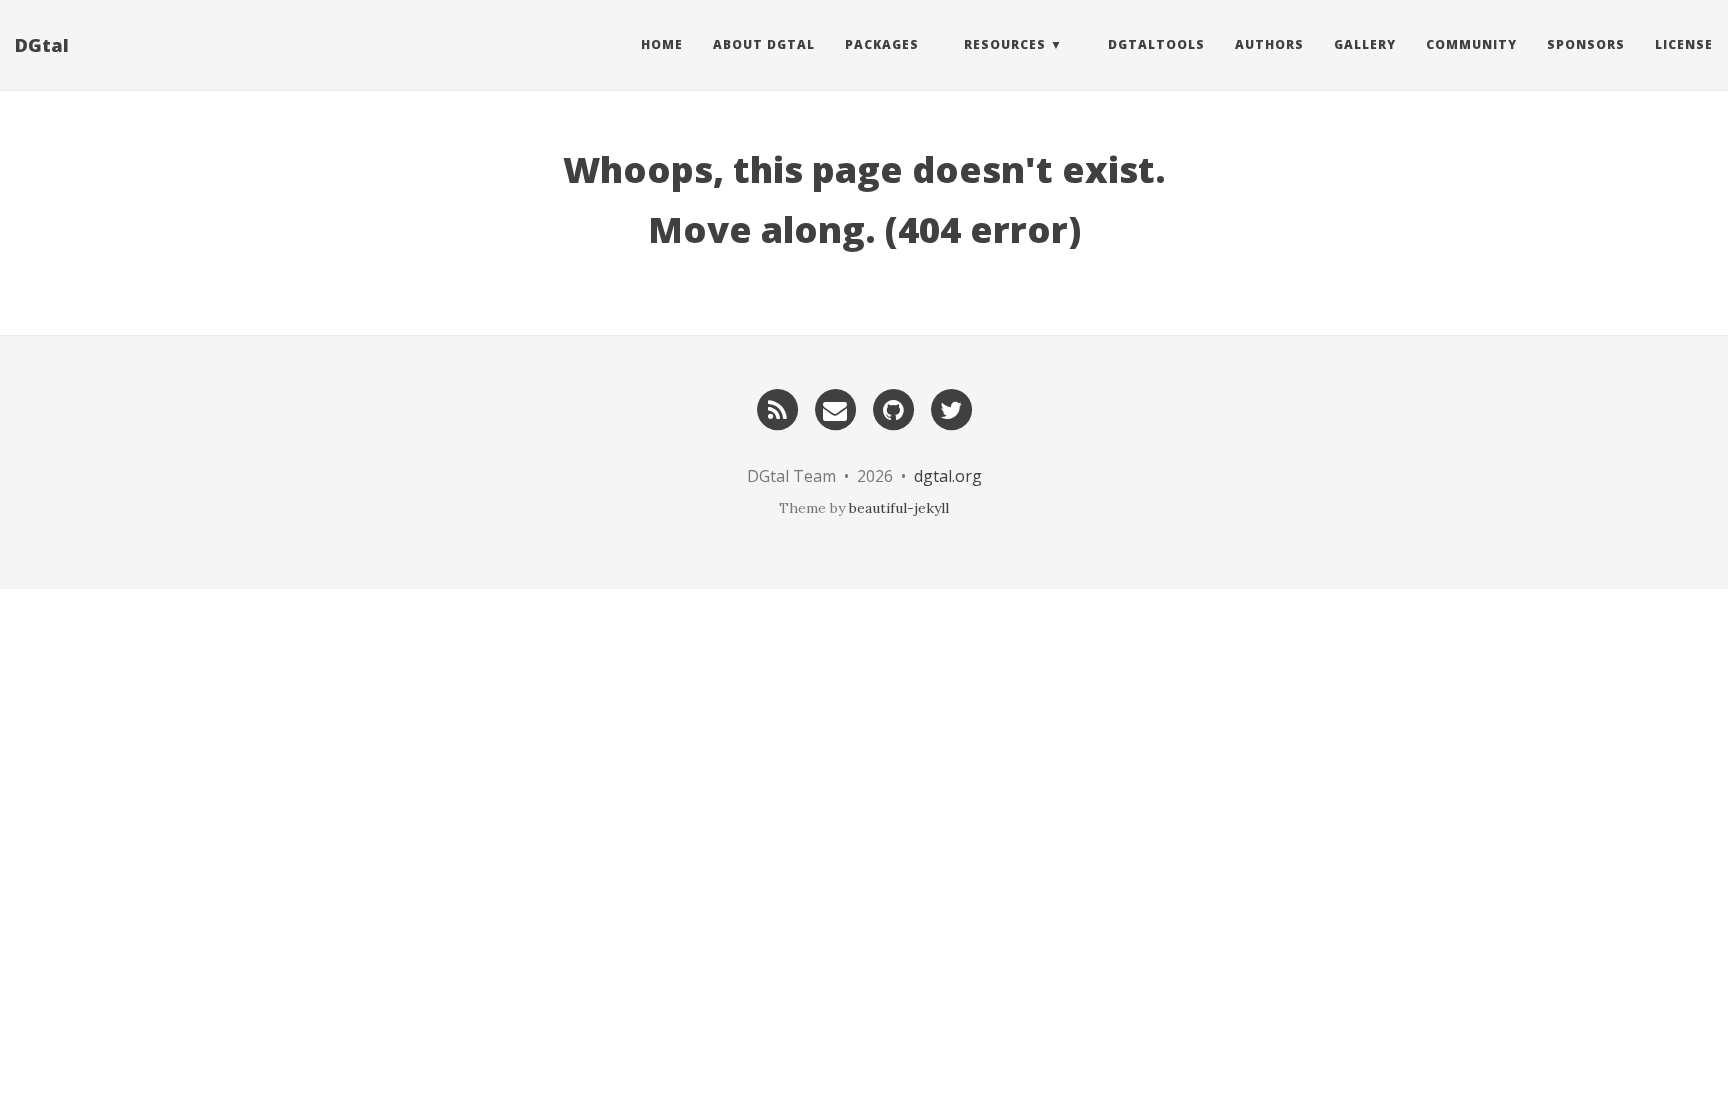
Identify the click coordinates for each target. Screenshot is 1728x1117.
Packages (882, 44)
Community (1471, 44)
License (1684, 44)
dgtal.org (948, 476)
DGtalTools (1156, 44)
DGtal (42, 45)
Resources (1005, 44)
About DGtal (764, 44)
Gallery (1365, 44)
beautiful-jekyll (899, 508)
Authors (1269, 44)
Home (662, 44)
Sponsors (1586, 44)
